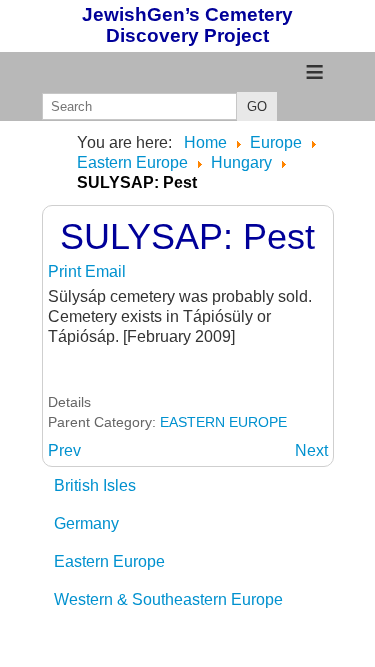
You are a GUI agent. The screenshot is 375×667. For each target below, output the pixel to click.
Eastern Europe (109, 561)
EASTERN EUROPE (223, 422)
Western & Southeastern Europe (168, 599)
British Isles (95, 485)
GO (257, 106)
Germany (86, 523)
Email (105, 271)
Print (66, 271)
